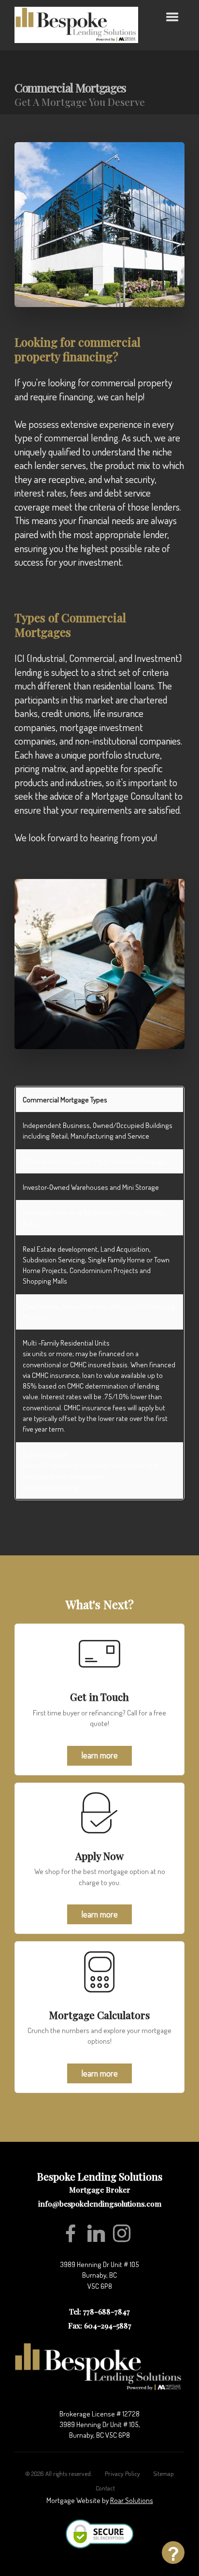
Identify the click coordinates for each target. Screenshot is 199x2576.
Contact (105, 2478)
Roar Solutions (132, 2490)
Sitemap (163, 2463)
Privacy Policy (122, 2463)
